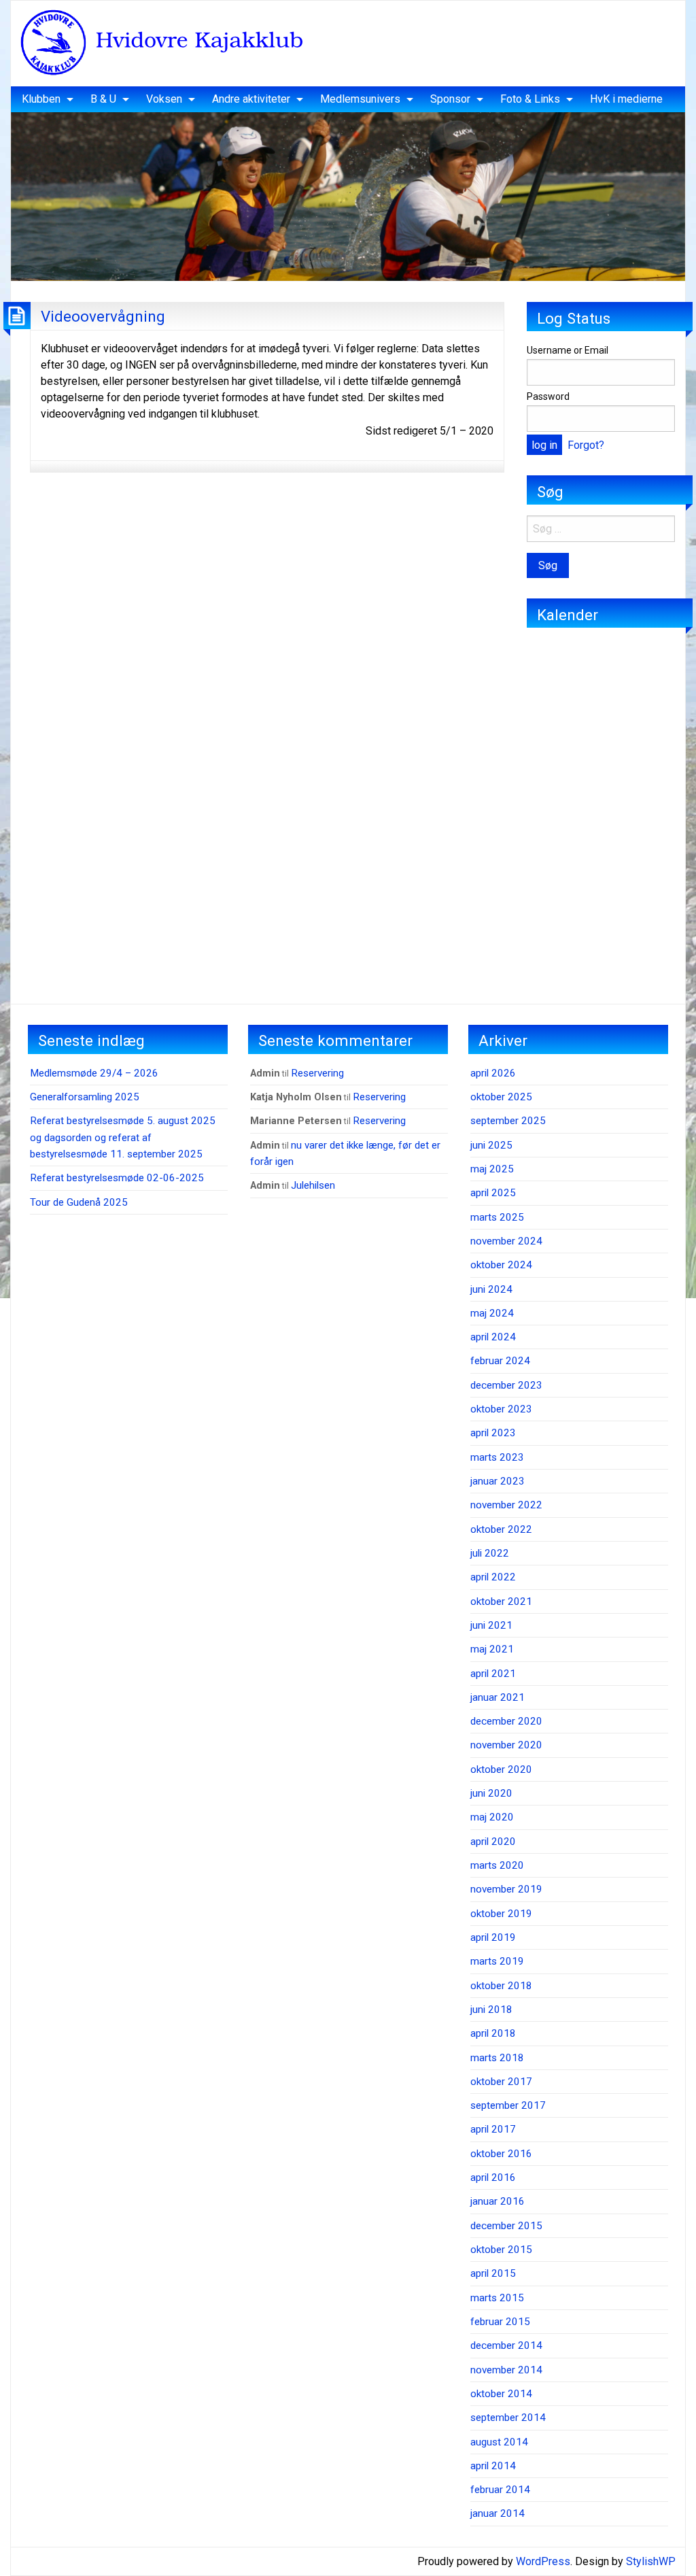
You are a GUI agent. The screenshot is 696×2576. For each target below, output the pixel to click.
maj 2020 (492, 1817)
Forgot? (586, 445)
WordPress (543, 2561)
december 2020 (506, 1721)
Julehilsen (313, 1185)
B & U (103, 99)
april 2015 (493, 2273)
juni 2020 (491, 1793)
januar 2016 (498, 2201)
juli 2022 (490, 1553)
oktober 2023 (501, 1409)
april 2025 (493, 1193)
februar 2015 (500, 2322)
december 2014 (506, 2345)
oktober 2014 (501, 2394)
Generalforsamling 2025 (85, 1097)
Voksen (164, 99)
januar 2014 (498, 2513)
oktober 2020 (501, 1769)
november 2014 (506, 2370)
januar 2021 (498, 1697)
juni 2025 (491, 1145)
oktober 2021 (501, 1601)
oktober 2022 (501, 1529)
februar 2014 (500, 2490)
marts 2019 (497, 1961)
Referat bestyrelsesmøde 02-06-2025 (117, 1178)
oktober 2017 (501, 2082)
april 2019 (493, 1937)
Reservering (317, 1073)
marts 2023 (497, 1457)
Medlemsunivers (360, 99)
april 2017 (493, 2129)
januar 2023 (498, 1481)
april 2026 (493, 1073)
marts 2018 (497, 2058)
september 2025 (508, 1121)
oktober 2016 (501, 2154)
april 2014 (493, 2466)
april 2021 (493, 1674)
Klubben (41, 99)
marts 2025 (497, 1217)
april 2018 (493, 2033)
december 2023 (506, 1385)
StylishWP (651, 2561)
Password (548, 396)
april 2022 (493, 1577)
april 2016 (493, 2177)
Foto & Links (530, 99)
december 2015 (506, 2226)
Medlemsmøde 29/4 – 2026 (94, 1073)
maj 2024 (492, 1313)
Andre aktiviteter (251, 99)
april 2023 (493, 1433)
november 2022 (506, 1505)
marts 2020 (497, 1865)
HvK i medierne (626, 99)
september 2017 (508, 2105)
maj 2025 (492, 1169)
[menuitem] (44, 99)
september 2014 (508, 2418)
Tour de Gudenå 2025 (79, 1202)
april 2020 (493, 1842)
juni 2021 (491, 1625)
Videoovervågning (103, 316)
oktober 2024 (501, 1265)
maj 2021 (492, 1649)
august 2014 (499, 2442)
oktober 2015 (501, 2250)
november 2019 (506, 1889)
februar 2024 (500, 1361)
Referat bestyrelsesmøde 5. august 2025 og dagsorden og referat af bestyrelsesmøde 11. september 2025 (123, 1137)
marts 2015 (497, 2298)
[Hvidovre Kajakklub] (161, 43)
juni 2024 (491, 1289)
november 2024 (506, 1241)
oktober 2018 (501, 1986)
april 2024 (493, 1337)
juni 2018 (491, 2010)
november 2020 (506, 1745)
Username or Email (568, 350)
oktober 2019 (501, 1914)
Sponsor (450, 99)
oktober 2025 (501, 1097)
